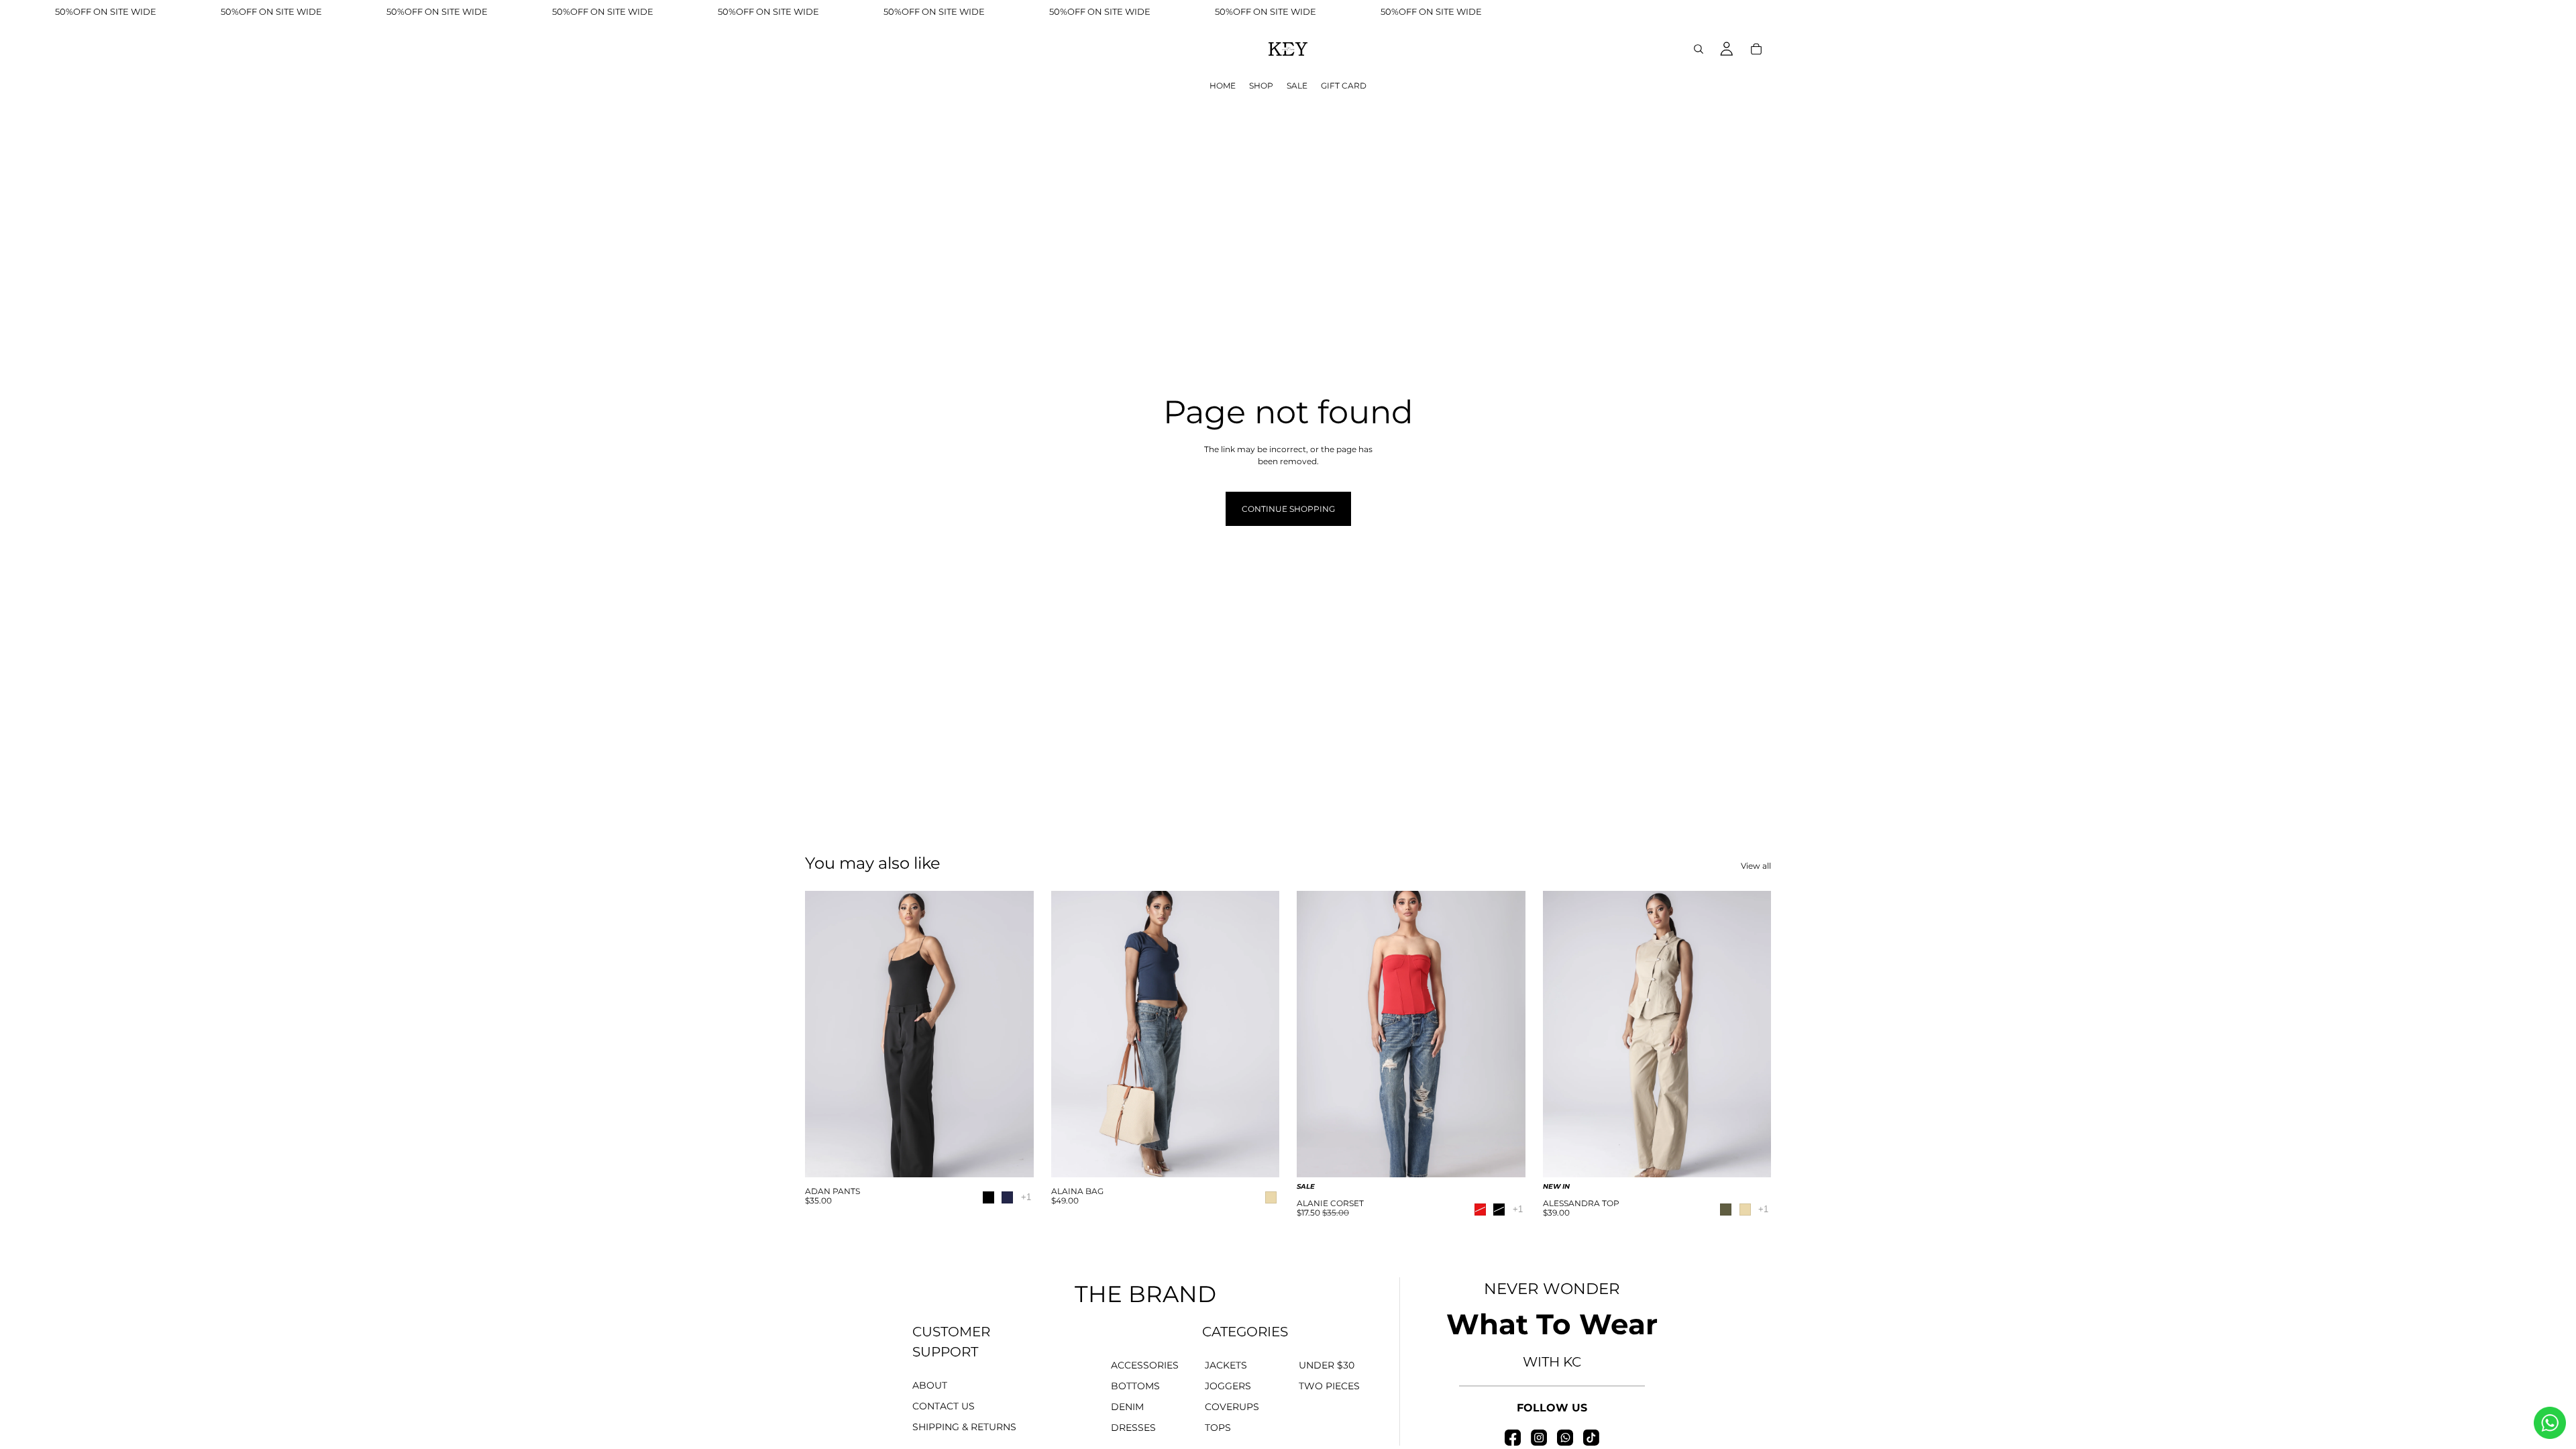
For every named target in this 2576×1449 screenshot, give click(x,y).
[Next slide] (1014, 1034)
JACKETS (1226, 1365)
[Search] (1699, 49)
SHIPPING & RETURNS (964, 1427)
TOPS (1218, 1428)
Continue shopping (1288, 509)
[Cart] (1756, 49)
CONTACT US (944, 1406)
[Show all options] (1026, 1197)
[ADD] (1258, 1159)
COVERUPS (1232, 1407)
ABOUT (930, 1385)
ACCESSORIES (1145, 1365)
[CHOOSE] (1013, 1159)
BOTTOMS (1135, 1386)
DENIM (1127, 1407)
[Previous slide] (825, 1034)
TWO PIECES (1329, 1386)
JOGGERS (1228, 1386)
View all (1756, 866)
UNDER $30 (1327, 1365)
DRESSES (1133, 1428)
